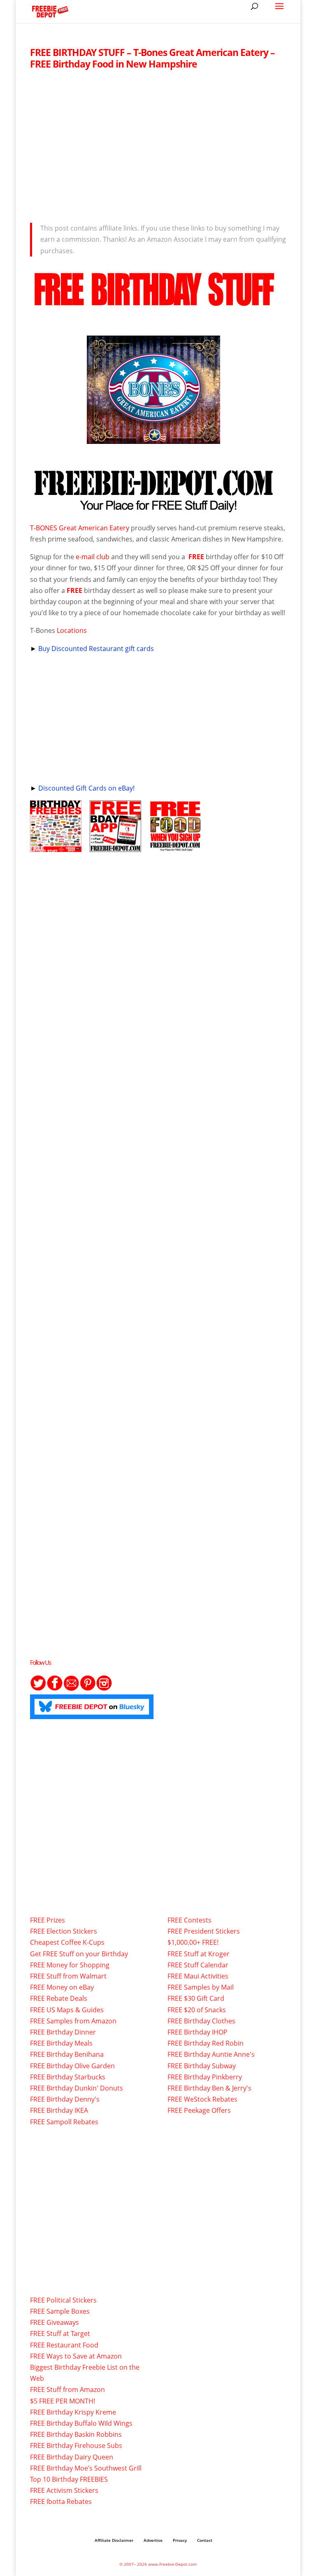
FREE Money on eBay (62, 1987)
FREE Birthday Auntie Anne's (211, 2054)
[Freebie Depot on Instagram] (104, 1689)
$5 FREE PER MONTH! (63, 2401)
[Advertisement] (158, 144)
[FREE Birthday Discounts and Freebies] (153, 510)
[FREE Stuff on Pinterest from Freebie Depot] (88, 1689)
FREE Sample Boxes (60, 2311)
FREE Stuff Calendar (198, 1965)
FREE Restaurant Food (64, 2345)
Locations (72, 630)
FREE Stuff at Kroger (199, 1954)
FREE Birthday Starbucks (68, 2077)
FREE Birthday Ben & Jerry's (209, 2088)
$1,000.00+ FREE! (193, 1942)
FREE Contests (189, 1920)
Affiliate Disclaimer (114, 2540)
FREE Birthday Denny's (65, 2099)
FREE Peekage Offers (199, 2110)
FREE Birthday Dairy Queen (72, 2457)
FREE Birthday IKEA (59, 2110)
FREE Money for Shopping (70, 1965)
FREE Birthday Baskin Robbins (76, 2434)
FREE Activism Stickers (64, 2490)
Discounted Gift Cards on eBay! (86, 788)
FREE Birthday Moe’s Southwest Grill (86, 2468)
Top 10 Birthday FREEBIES (69, 2479)
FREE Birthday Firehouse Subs (76, 2445)
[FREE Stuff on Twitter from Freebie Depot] (38, 1689)
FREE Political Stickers (63, 2300)
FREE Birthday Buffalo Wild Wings (81, 2423)
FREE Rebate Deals (59, 1998)
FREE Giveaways (55, 2322)
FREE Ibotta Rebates (61, 2501)
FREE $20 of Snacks (197, 2010)
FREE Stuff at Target (60, 2333)
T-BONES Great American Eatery (80, 528)
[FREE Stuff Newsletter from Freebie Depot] (71, 1689)
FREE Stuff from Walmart (68, 1976)
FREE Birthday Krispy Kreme (73, 2412)
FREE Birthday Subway (202, 2066)
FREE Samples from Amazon (73, 2021)
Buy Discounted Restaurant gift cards (96, 649)
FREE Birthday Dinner (63, 2032)
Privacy (180, 2540)
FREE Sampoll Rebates (64, 2122)
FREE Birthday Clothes (201, 2021)
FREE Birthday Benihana (67, 2054)
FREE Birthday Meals (61, 2043)
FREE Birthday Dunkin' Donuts (77, 2088)
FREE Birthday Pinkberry (205, 2077)
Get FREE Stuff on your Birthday (79, 1954)
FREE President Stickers (204, 1931)
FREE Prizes (48, 1920)
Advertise (153, 2540)
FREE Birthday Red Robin (206, 2043)
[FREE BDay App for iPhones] (115, 846)
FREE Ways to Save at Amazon (76, 2356)
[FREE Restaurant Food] (175, 846)
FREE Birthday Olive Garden (72, 2066)
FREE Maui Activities (198, 1976)
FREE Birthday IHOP (197, 2032)
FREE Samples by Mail (201, 1987)
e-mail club (93, 557)
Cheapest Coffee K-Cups (67, 1942)
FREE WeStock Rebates (202, 2099)
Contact (205, 2540)
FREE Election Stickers (64, 1931)
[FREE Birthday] (56, 846)
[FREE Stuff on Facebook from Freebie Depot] (55, 1689)
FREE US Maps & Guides (67, 2010)
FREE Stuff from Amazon (67, 2389)
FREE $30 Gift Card (196, 1998)
